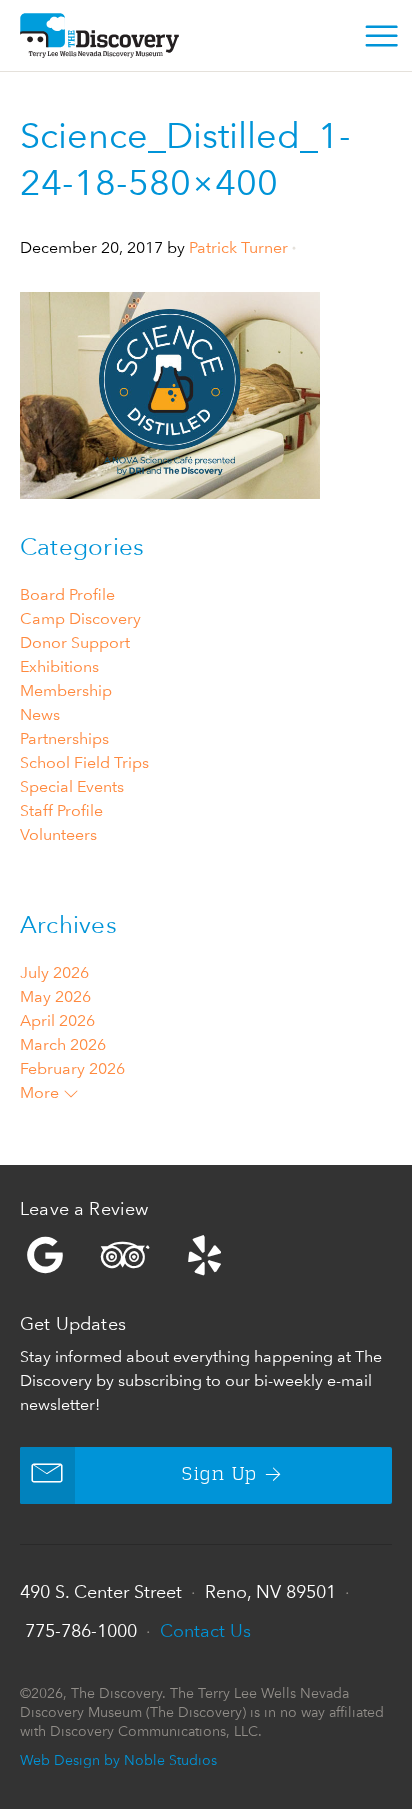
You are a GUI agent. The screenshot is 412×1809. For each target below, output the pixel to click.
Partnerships (64, 738)
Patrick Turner (238, 247)
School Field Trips (84, 762)
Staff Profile (61, 810)
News (40, 714)
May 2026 (55, 996)
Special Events (72, 786)
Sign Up (219, 1475)
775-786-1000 (81, 1630)
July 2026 (54, 972)
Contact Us (205, 1630)
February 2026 (72, 1068)
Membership (66, 690)
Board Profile (67, 594)
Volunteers (58, 834)
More (41, 1092)
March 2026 (63, 1044)
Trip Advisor (125, 1255)
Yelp (206, 1255)
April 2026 (57, 1020)
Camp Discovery (80, 618)
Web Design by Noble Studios (118, 1759)
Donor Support (75, 642)
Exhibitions (59, 666)
